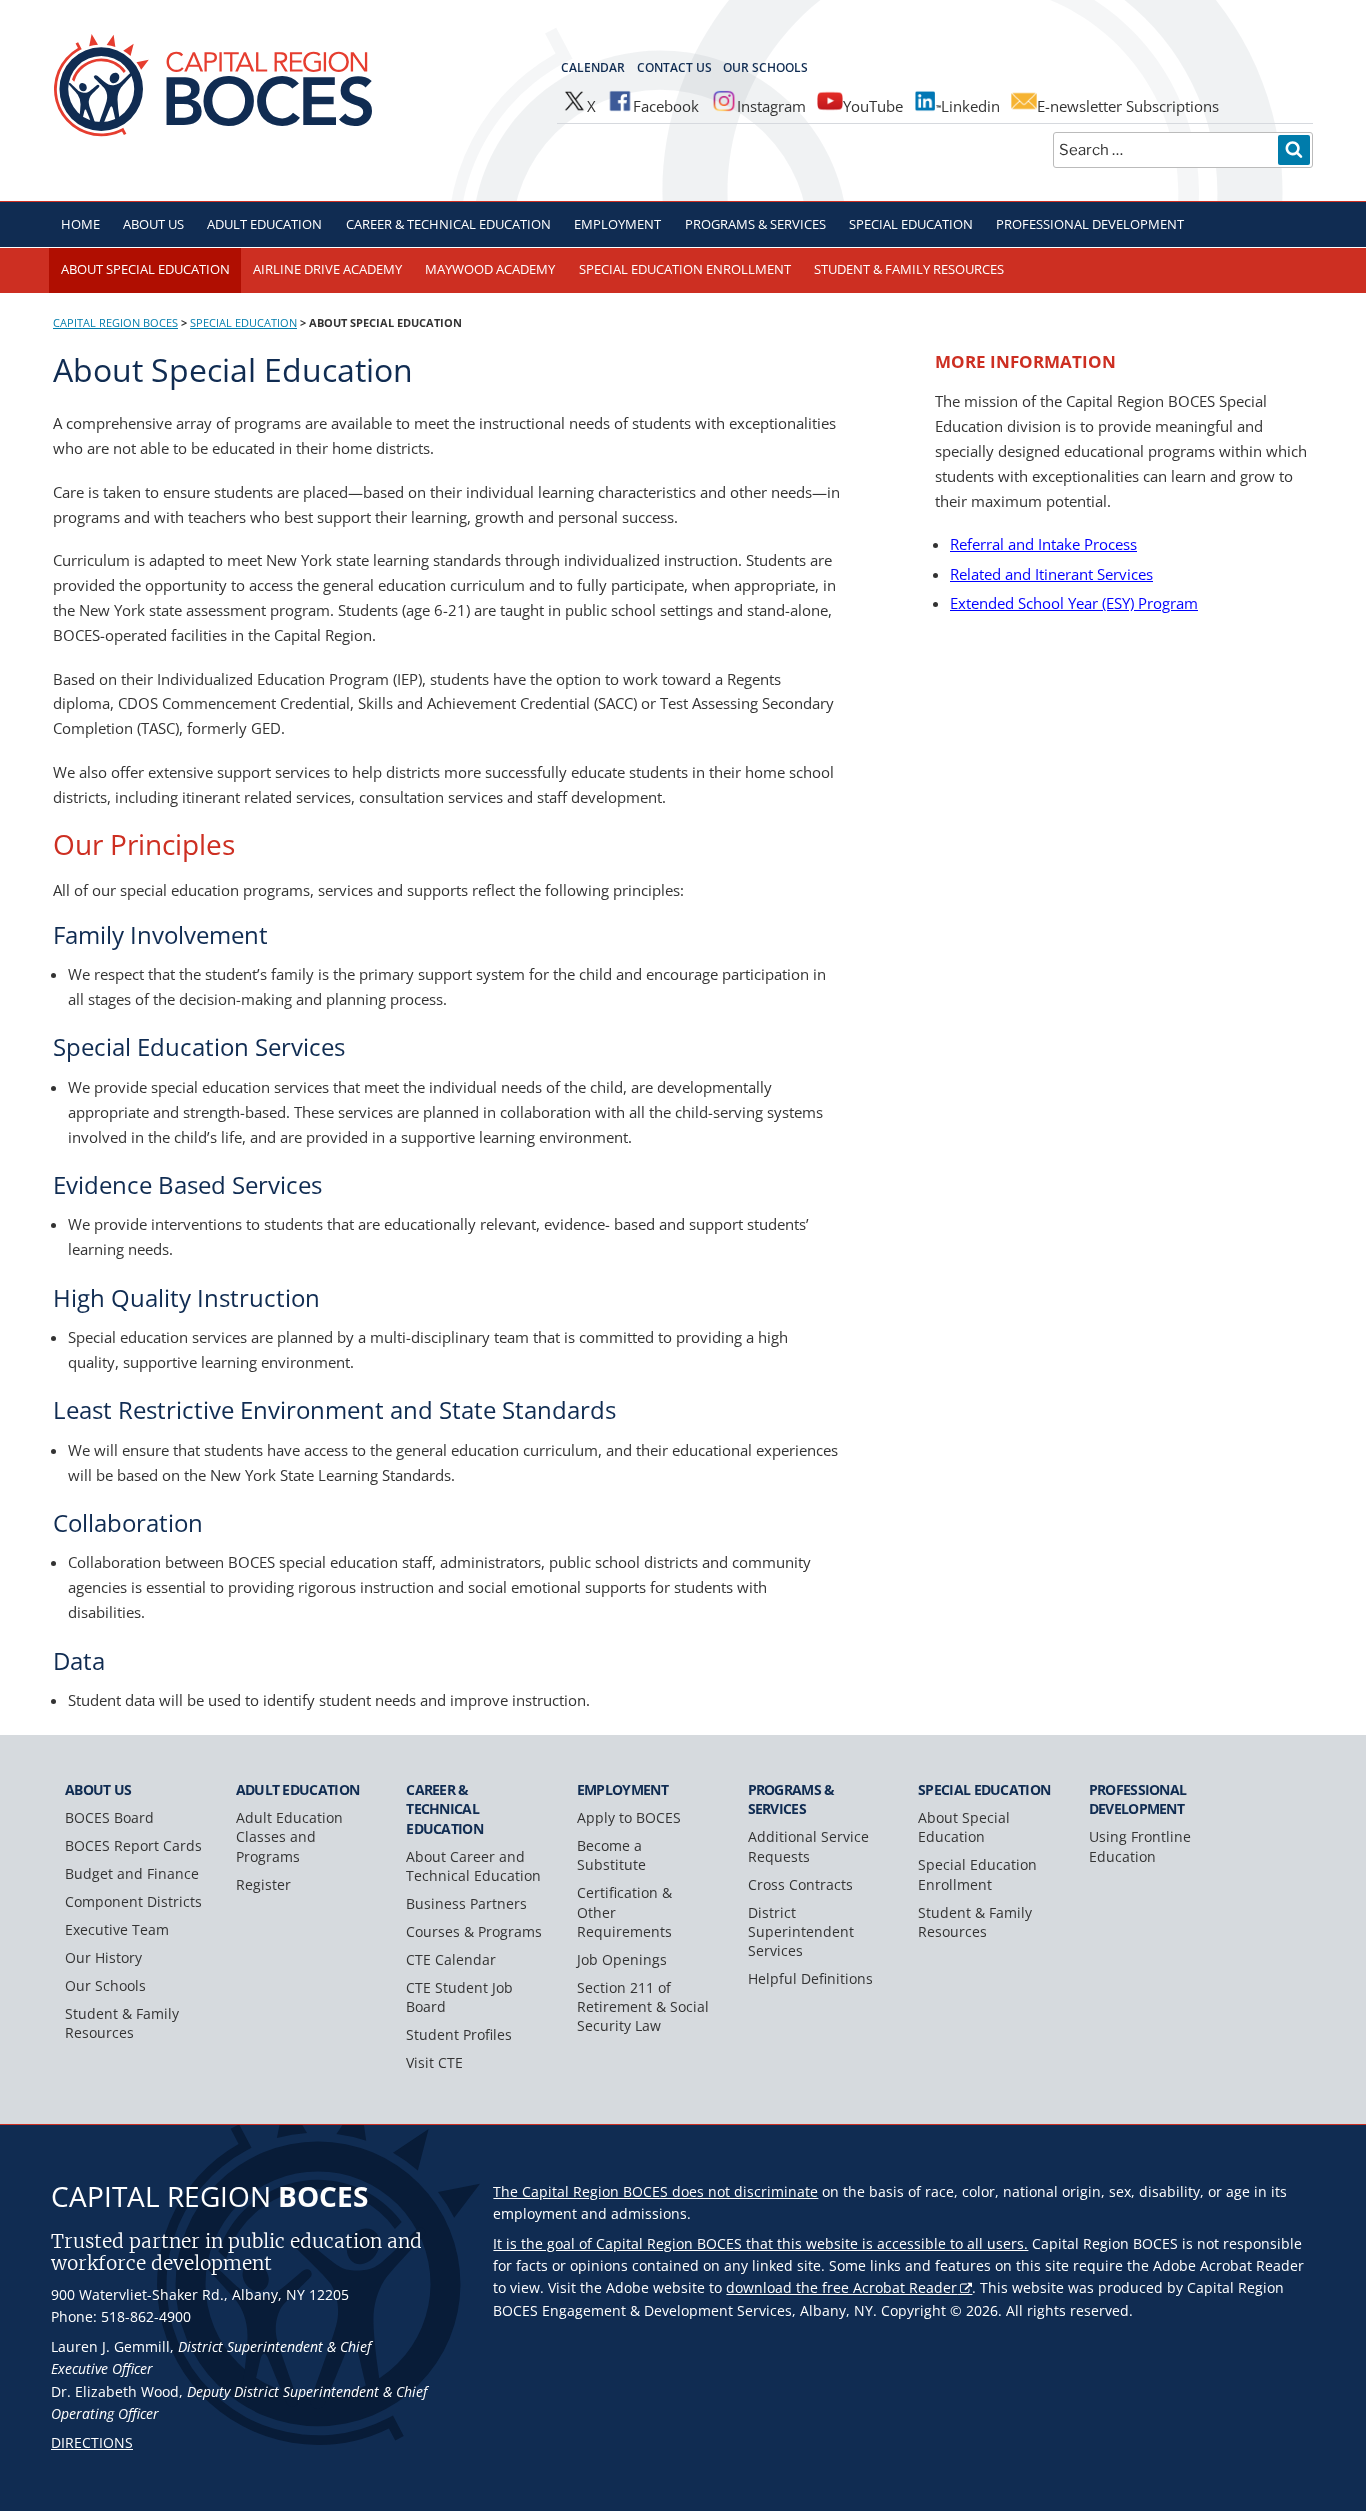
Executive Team (117, 1929)
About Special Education (145, 269)
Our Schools (765, 67)
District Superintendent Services (801, 1931)
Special (911, 224)
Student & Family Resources (909, 269)
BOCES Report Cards (133, 1845)
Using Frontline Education (1140, 1846)
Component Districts (133, 1901)
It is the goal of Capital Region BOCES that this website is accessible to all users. (760, 2243)
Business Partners (466, 1903)
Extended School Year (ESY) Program (1074, 603)
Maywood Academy (490, 269)
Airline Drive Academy (327, 269)
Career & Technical (448, 224)
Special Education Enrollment (685, 269)
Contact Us (674, 67)
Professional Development (1090, 224)
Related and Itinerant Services (1051, 574)
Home (80, 224)
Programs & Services (755, 224)
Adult (264, 224)
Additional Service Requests (808, 1846)
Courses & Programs (474, 1931)
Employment (617, 224)
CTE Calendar (451, 1959)
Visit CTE (434, 2062)
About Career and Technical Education (473, 1866)
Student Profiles (459, 2034)
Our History (103, 1957)
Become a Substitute (611, 1855)
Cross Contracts (800, 1884)
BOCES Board (109, 1817)
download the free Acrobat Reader (841, 2287)
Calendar (593, 67)
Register (263, 1884)
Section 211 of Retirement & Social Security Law (643, 2006)
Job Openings (622, 1959)
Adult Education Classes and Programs (289, 1836)
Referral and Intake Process (1043, 544)
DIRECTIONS (92, 2442)
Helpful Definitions (810, 1978)
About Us (153, 224)
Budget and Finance (132, 1873)
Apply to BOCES (629, 1817)
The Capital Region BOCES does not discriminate (655, 2191)
